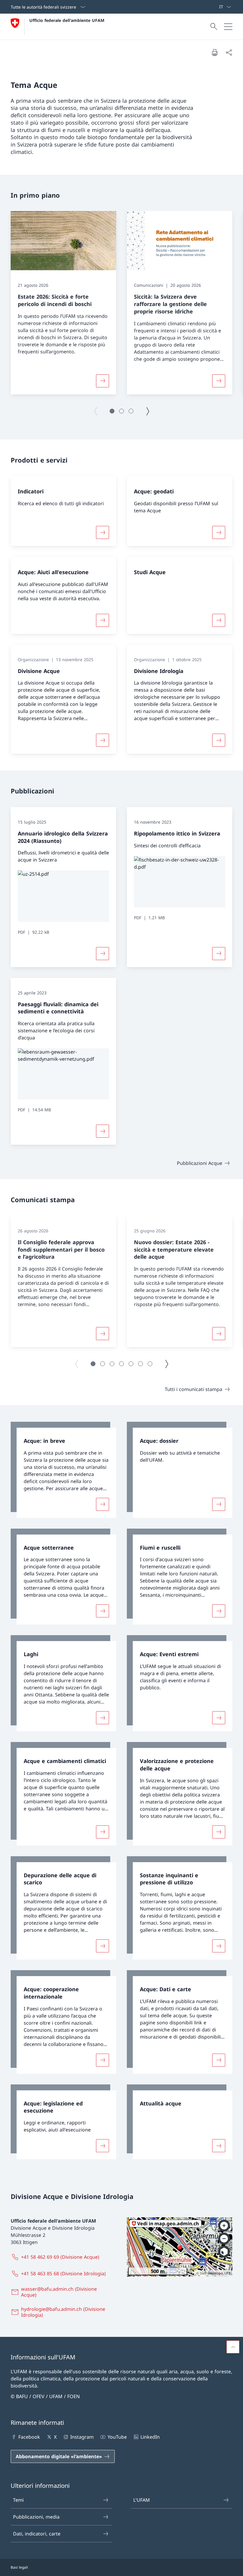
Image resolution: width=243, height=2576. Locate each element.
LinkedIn (150, 2437)
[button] (112, 411)
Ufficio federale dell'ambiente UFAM (67, 20)
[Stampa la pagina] (215, 52)
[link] (63, 1470)
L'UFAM (142, 2500)
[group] (63, 303)
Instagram (82, 2437)
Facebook (29, 2437)
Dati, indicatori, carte (37, 2534)
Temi (18, 2500)
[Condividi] (229, 52)
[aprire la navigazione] (228, 27)
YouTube (117, 2437)
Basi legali (19, 2567)
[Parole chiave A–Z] (217, 7)
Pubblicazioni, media (36, 2517)
